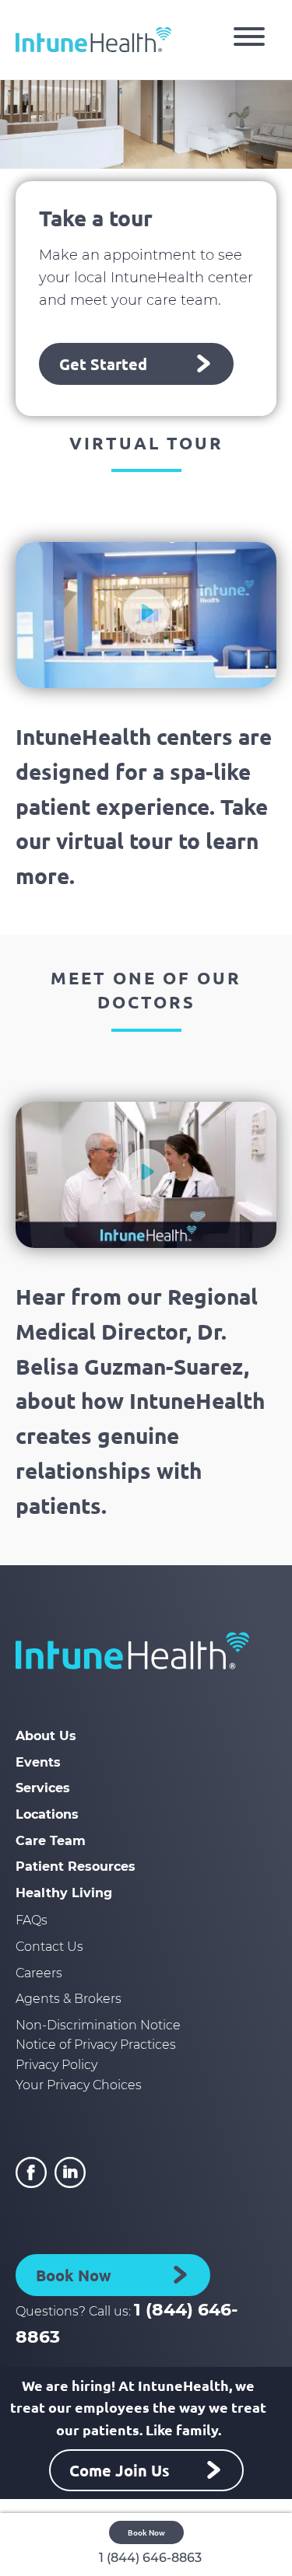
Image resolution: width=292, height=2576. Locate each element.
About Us (46, 1736)
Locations (47, 1814)
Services (43, 1788)
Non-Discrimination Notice (98, 2025)
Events (38, 1762)
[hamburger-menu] (249, 40)
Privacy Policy (56, 2065)
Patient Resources (76, 1866)
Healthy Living (64, 1893)
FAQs (32, 1920)
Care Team (51, 1841)
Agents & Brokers (69, 1999)
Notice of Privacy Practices (96, 2045)
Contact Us (49, 1947)
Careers (39, 1973)
